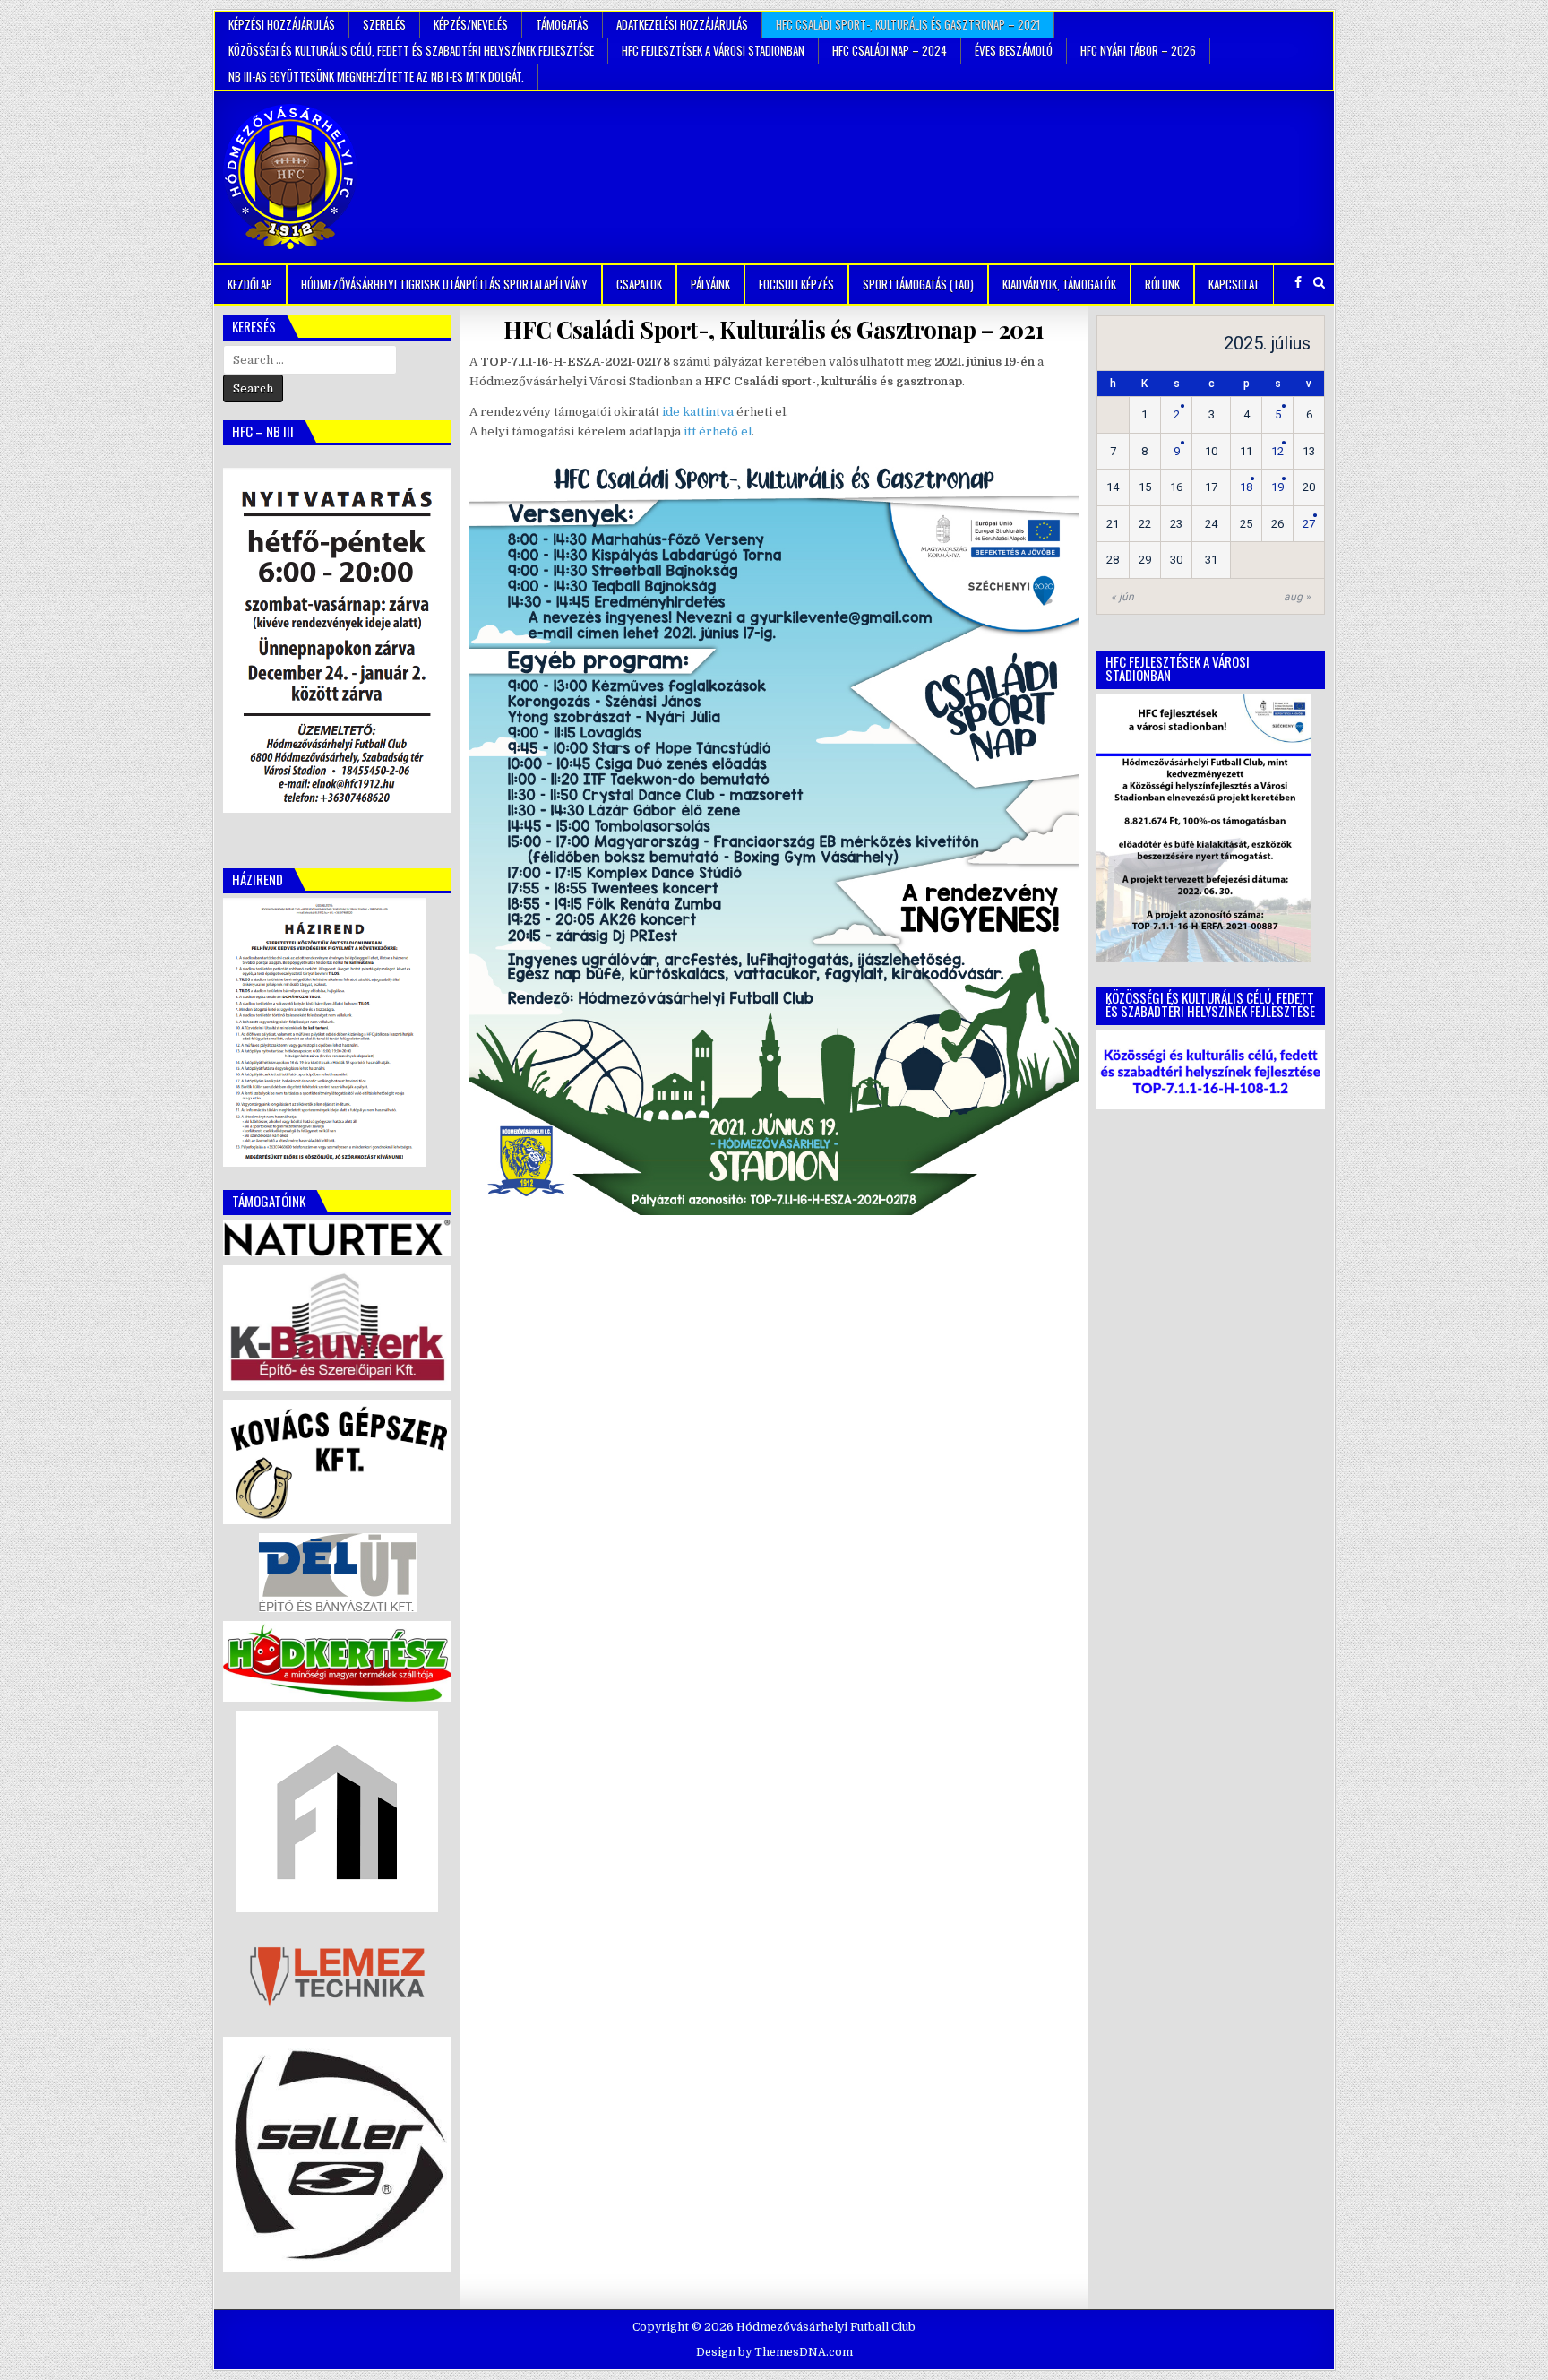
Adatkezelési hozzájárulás (682, 24)
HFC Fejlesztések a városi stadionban (713, 50)
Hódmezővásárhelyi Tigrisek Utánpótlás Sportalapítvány (444, 284)
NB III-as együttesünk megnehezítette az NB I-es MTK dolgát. (376, 76)
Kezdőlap (250, 284)
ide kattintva (698, 412)
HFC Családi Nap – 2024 (890, 50)
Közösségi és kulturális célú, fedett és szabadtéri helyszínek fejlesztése (411, 50)
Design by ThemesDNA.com (774, 2352)
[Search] (1319, 283)
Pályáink (710, 284)
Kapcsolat (1234, 284)
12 (1277, 451)
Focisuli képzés (796, 284)
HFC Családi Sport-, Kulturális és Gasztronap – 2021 (908, 24)
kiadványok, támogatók (1059, 284)
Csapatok (639, 284)
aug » (1297, 597)
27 (1309, 524)
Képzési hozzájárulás (282, 24)
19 (1277, 487)
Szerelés (384, 24)
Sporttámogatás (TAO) (918, 284)
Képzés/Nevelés (471, 24)
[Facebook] (1298, 283)
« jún (1122, 597)
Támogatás (562, 24)
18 (1246, 487)
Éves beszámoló (1014, 50)
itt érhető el (718, 431)
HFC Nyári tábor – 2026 (1138, 50)
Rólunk (1162, 284)
